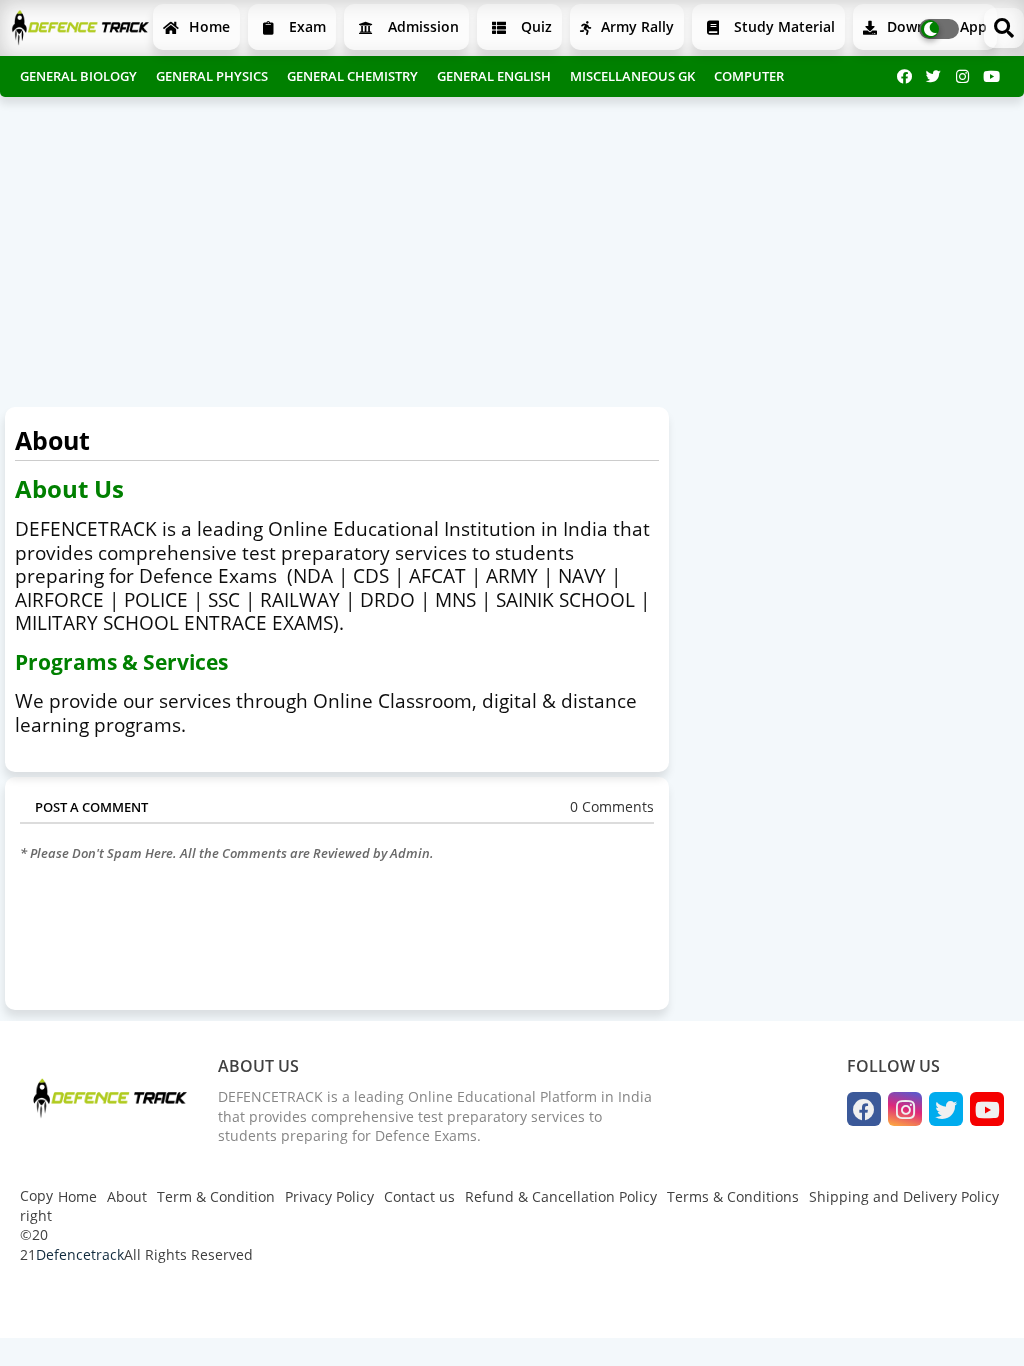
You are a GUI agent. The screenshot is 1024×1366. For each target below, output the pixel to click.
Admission (421, 26)
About (127, 1196)
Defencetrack (80, 1254)
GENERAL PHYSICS (212, 76)
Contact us (419, 1196)
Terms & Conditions (733, 1196)
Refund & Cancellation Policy (561, 1196)
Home (207, 26)
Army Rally (635, 26)
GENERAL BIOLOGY (78, 76)
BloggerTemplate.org (411, 1302)
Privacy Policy (329, 1196)
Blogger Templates (162, 1302)
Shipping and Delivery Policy (904, 1196)
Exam (305, 26)
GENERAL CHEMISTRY (352, 76)
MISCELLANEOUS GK (632, 76)
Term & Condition (216, 1196)
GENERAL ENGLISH (494, 76)
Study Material (782, 26)
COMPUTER (749, 76)
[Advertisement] (512, 247)
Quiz (534, 26)
